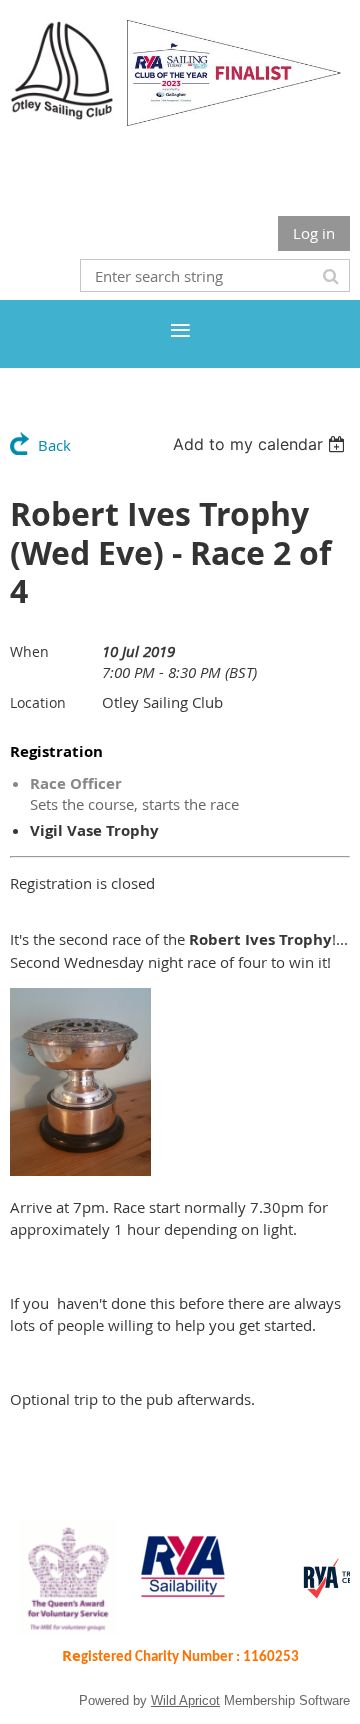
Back (54, 445)
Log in (314, 233)
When (29, 651)
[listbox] (261, 444)
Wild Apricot (185, 1700)
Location (38, 702)
